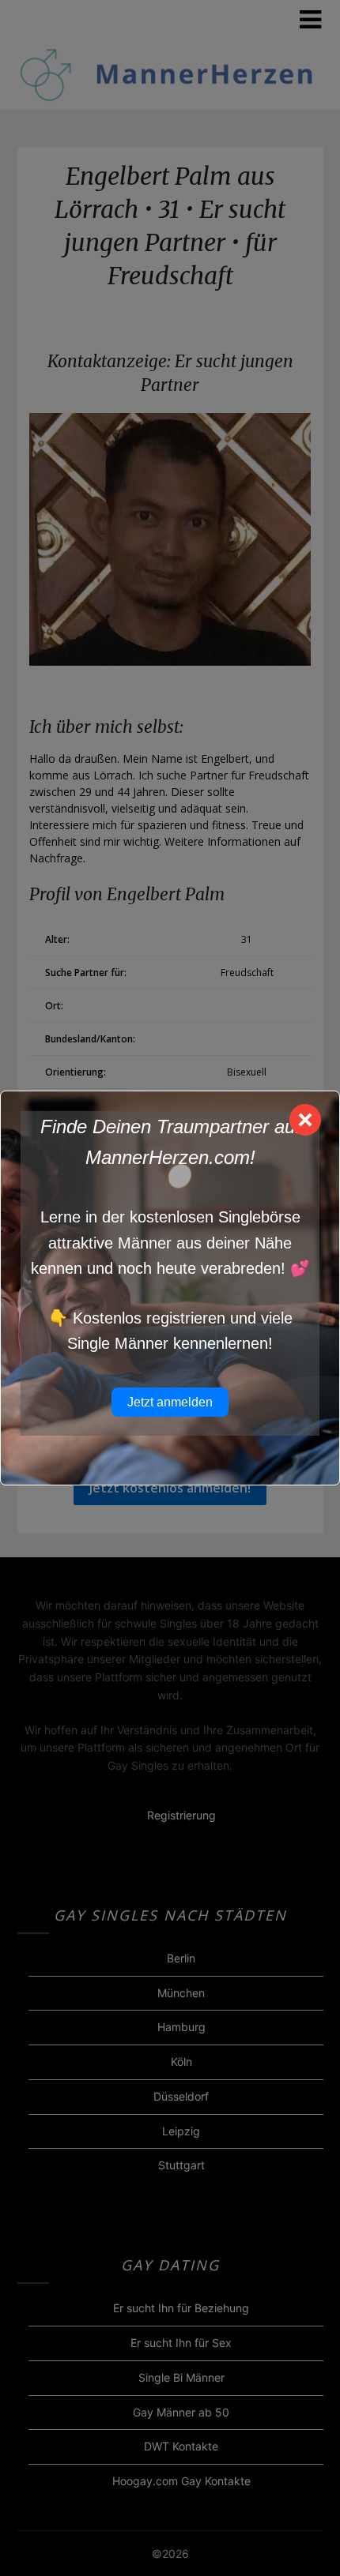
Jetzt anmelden (170, 1402)
